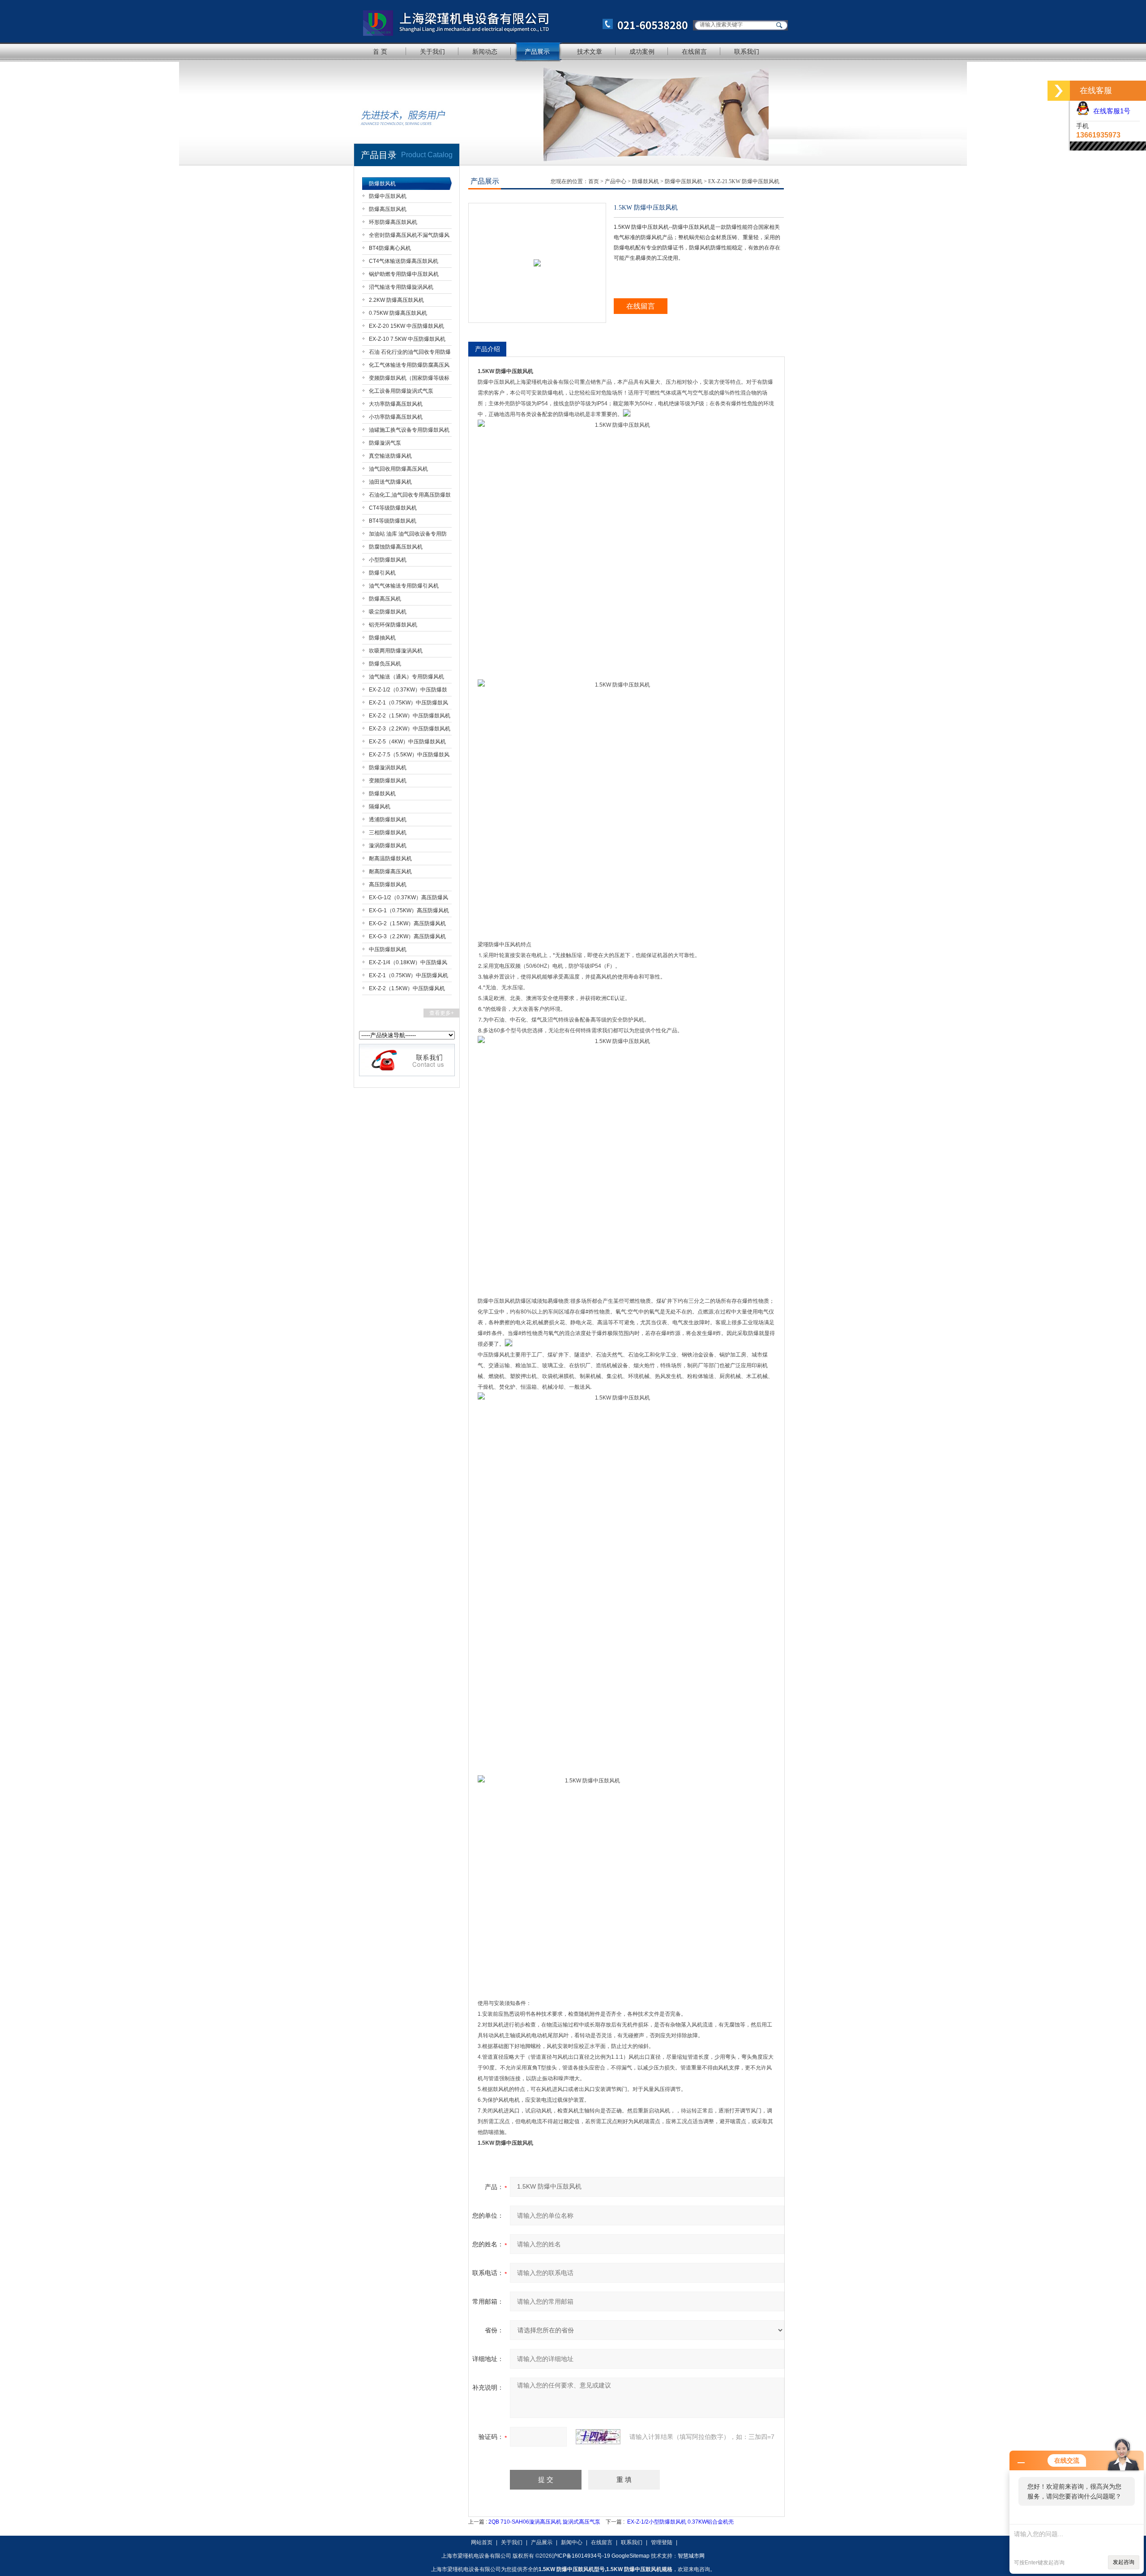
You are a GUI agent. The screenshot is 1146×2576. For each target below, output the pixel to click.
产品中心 (616, 181)
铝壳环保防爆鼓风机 (393, 625)
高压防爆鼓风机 (388, 884)
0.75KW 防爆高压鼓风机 (398, 313)
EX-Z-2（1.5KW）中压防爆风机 (407, 988)
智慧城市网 (691, 2556)
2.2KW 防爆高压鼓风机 (396, 300)
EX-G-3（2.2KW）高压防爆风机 (407, 936)
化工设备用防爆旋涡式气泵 (401, 391)
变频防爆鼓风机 (388, 781)
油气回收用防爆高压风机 (398, 469)
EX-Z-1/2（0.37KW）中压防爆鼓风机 (408, 691)
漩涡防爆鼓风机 (388, 846)
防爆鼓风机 (382, 184)
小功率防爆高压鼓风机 (396, 417)
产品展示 (537, 52)
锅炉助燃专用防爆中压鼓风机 (404, 274)
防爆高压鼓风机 (388, 209)
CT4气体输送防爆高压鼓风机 (404, 261)
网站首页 (482, 2542)
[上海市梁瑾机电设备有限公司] (522, 21)
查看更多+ (442, 1013)
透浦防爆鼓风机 (388, 820)
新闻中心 (572, 2542)
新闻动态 (485, 52)
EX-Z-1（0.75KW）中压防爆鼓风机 (408, 704)
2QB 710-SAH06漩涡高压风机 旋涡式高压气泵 (544, 2522)
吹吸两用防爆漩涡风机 (396, 651)
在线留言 (694, 52)
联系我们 (747, 52)
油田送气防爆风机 (390, 482)
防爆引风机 (382, 573)
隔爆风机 (380, 807)
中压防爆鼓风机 (388, 949)
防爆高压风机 (385, 599)
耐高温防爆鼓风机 (390, 859)
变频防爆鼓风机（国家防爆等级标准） (409, 380)
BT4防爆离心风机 (390, 248)
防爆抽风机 (382, 638)
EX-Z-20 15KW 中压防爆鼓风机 (406, 326)
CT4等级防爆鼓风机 (393, 508)
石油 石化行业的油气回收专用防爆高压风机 (410, 354)
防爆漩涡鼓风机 (388, 768)
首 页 (380, 52)
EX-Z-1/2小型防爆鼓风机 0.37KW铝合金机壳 (680, 2522)
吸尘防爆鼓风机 (388, 612)
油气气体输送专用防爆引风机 (404, 586)
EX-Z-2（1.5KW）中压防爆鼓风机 (410, 716)
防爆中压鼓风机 (388, 196)
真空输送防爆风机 (390, 456)
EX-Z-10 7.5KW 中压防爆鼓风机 (407, 339)
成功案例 (642, 52)
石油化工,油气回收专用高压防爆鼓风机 (410, 496)
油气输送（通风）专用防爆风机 (406, 677)
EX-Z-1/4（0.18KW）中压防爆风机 (408, 964)
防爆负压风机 (385, 664)
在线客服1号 (1110, 111)
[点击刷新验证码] (598, 2437)
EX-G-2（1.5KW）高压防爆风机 (407, 923)
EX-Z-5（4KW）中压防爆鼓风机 (407, 742)
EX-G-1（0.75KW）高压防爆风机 (409, 910)
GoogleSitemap (631, 2556)
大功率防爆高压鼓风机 (396, 404)
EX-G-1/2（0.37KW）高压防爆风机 (408, 899)
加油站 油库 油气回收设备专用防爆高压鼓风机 (408, 535)
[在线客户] (1059, 91)
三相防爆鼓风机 (388, 833)
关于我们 (432, 52)
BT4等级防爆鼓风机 (393, 521)
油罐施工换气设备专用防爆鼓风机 (409, 430)
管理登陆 (662, 2542)
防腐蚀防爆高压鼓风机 (396, 547)
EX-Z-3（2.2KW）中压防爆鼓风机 (410, 729)
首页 (594, 181)
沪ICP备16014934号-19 (581, 2556)
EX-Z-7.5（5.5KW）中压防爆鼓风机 (409, 756)
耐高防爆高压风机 (390, 872)
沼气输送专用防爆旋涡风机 (401, 287)
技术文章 (590, 52)
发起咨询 (1124, 2562)
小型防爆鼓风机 (388, 560)
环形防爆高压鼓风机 (393, 222)
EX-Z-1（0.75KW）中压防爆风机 (408, 975)
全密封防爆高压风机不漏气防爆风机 (409, 237)
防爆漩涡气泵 (385, 443)
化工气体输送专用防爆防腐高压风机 (409, 367)
